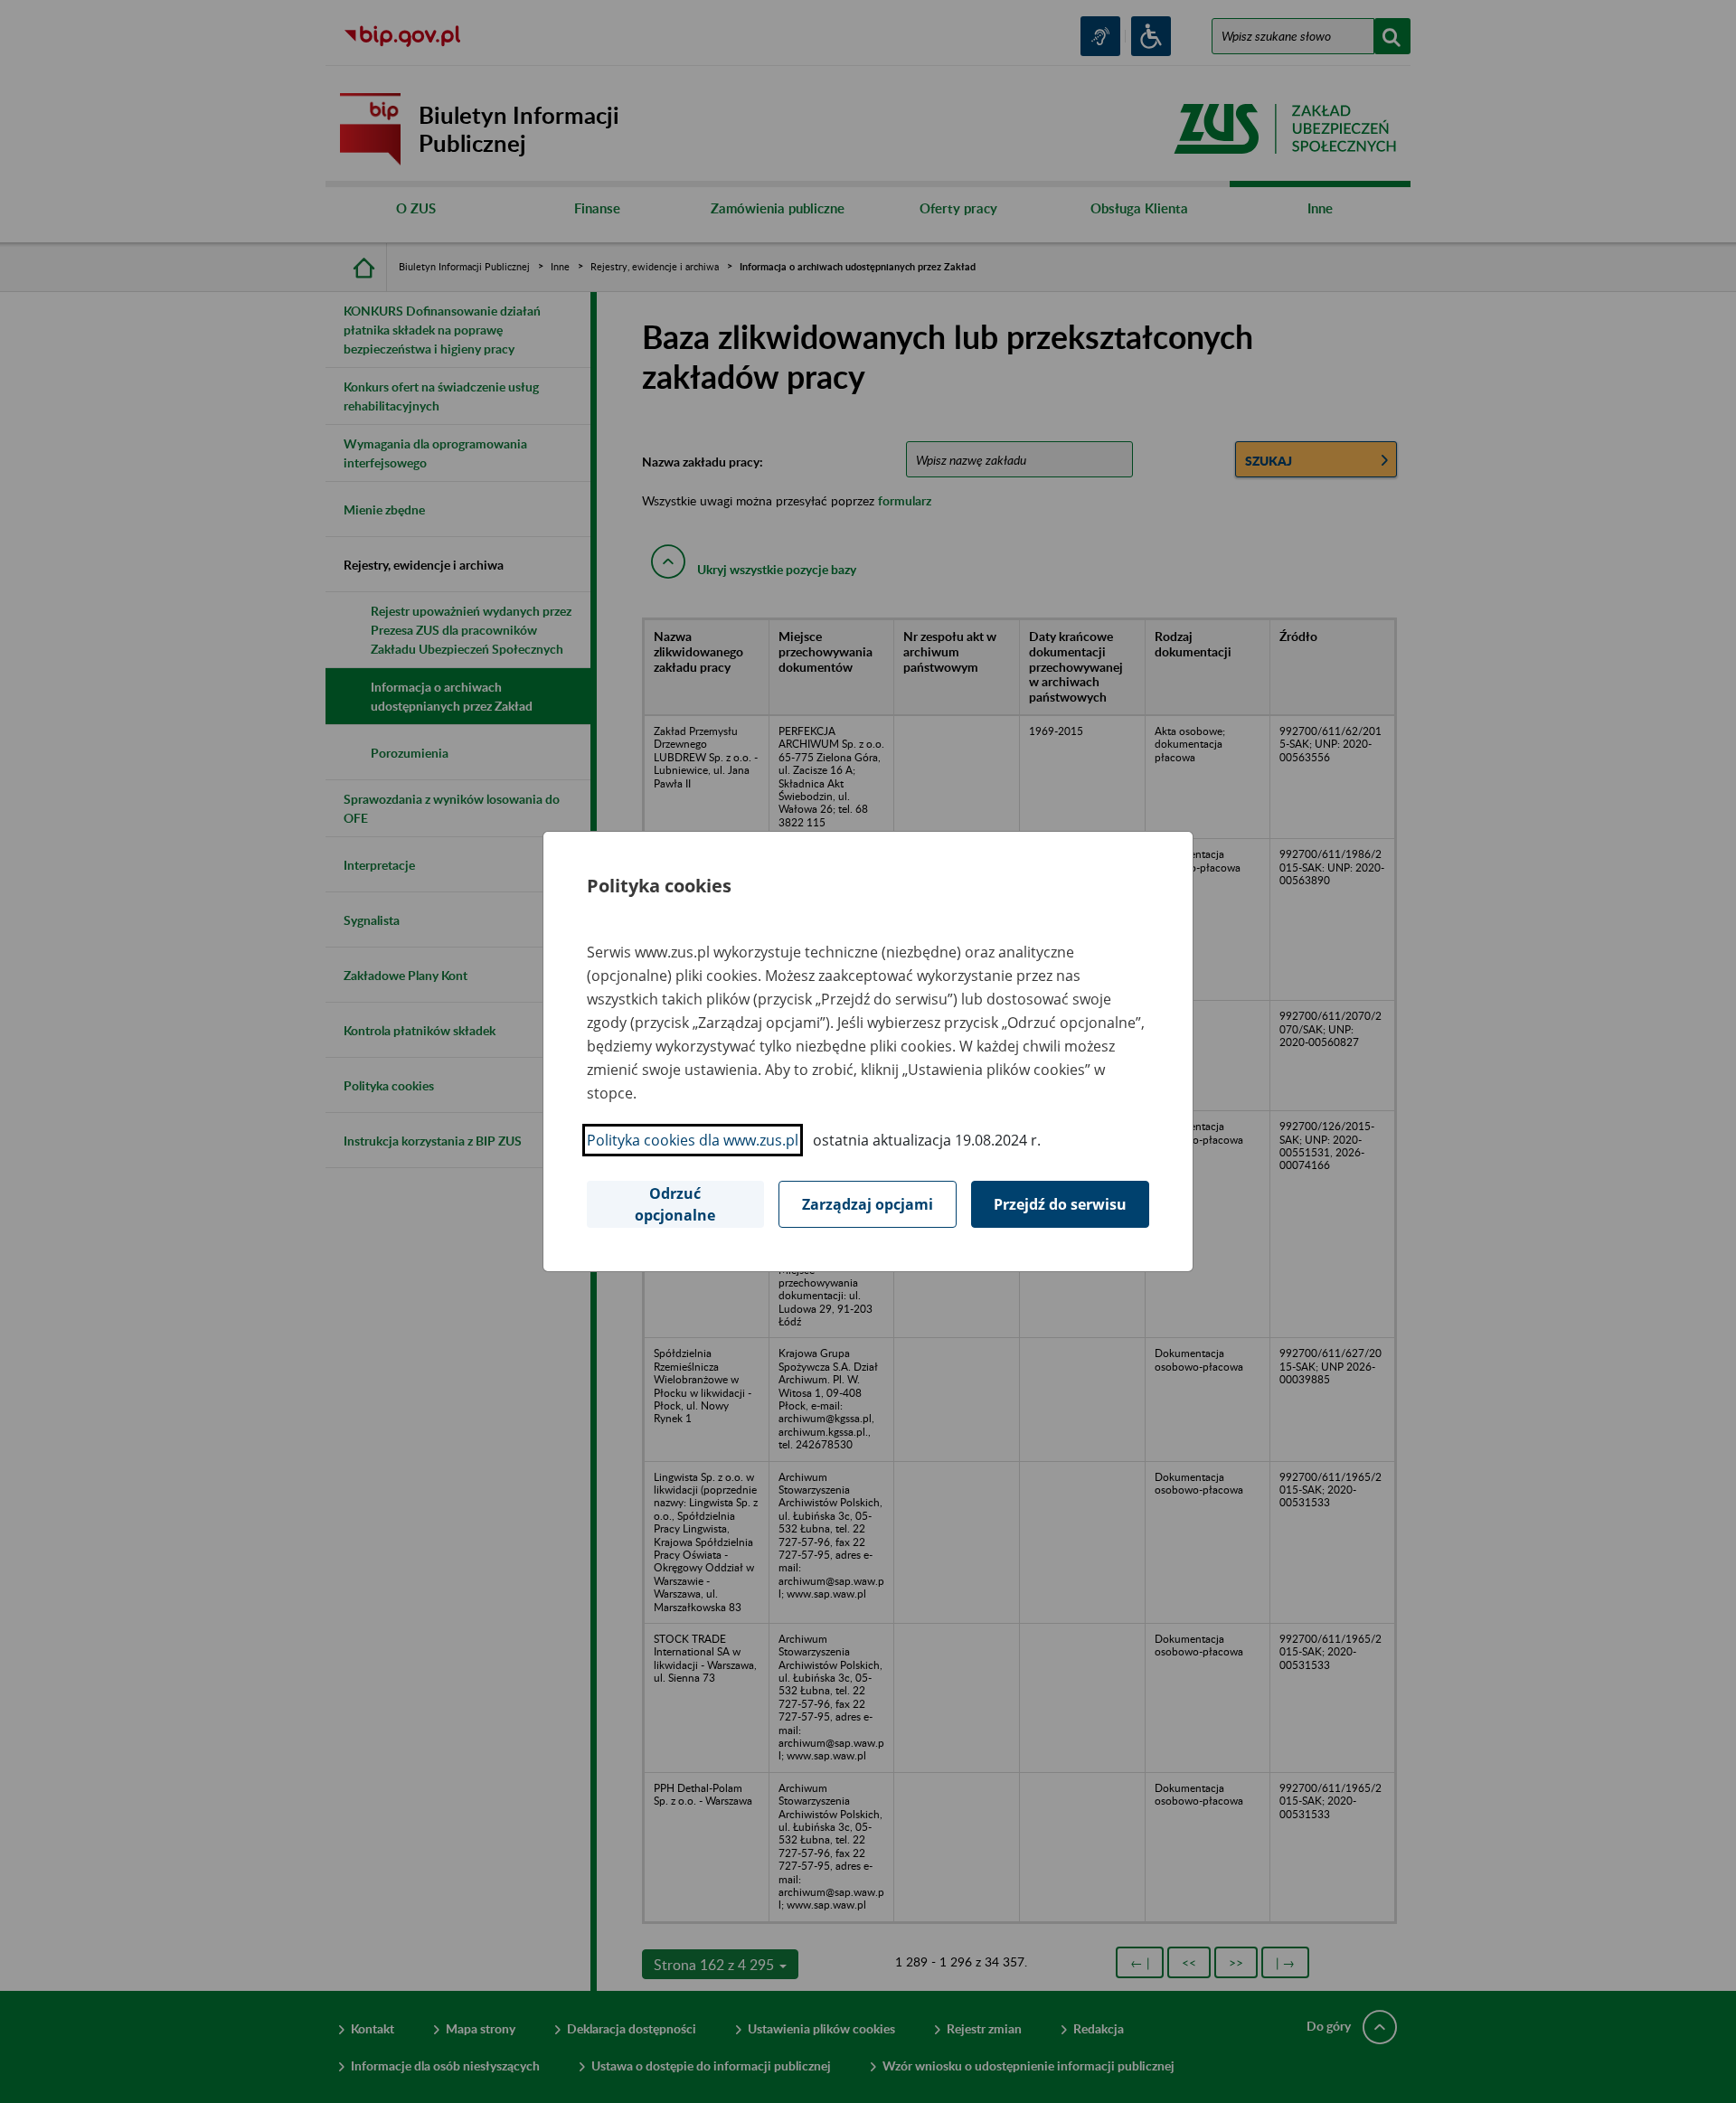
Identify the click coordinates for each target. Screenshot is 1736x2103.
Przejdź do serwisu (1060, 1204)
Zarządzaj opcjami (868, 1204)
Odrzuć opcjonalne (675, 1204)
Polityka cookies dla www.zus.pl (693, 1140)
